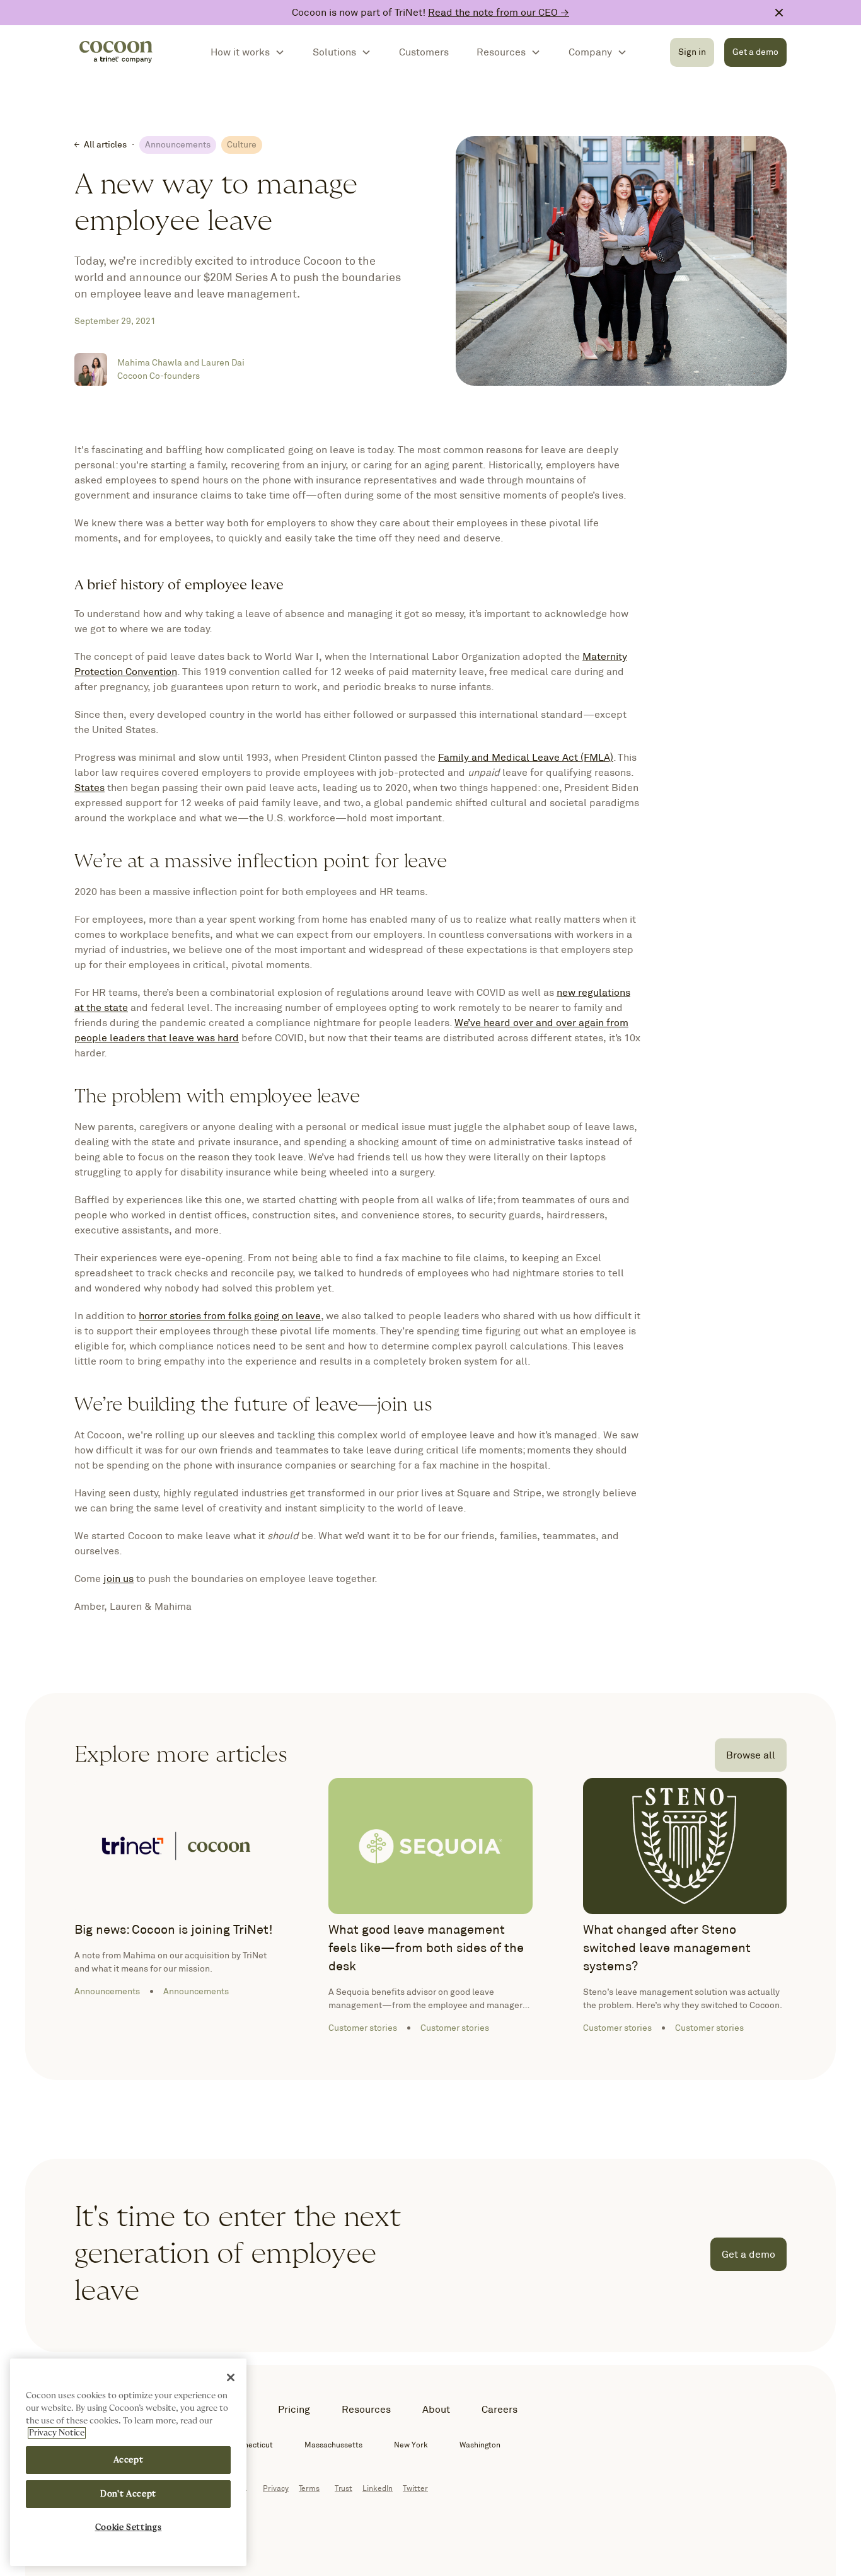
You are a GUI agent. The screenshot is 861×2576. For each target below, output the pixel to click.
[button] (248, 52)
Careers (500, 2409)
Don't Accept (128, 2494)
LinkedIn (378, 2488)
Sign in (692, 52)
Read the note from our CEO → (499, 12)
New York (411, 2445)
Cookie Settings (129, 2527)
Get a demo (755, 52)
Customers (424, 52)
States (90, 788)
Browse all (751, 1755)
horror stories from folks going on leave (230, 1316)
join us (118, 1579)
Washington (480, 2445)
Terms (309, 2488)
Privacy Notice (57, 2433)
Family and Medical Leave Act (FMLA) (526, 757)
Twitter (415, 2488)
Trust (344, 2488)
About (436, 2409)
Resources (366, 2409)
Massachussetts (333, 2445)
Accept (129, 2460)
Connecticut (251, 2445)
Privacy (276, 2488)
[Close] (231, 2377)
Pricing (294, 2409)
